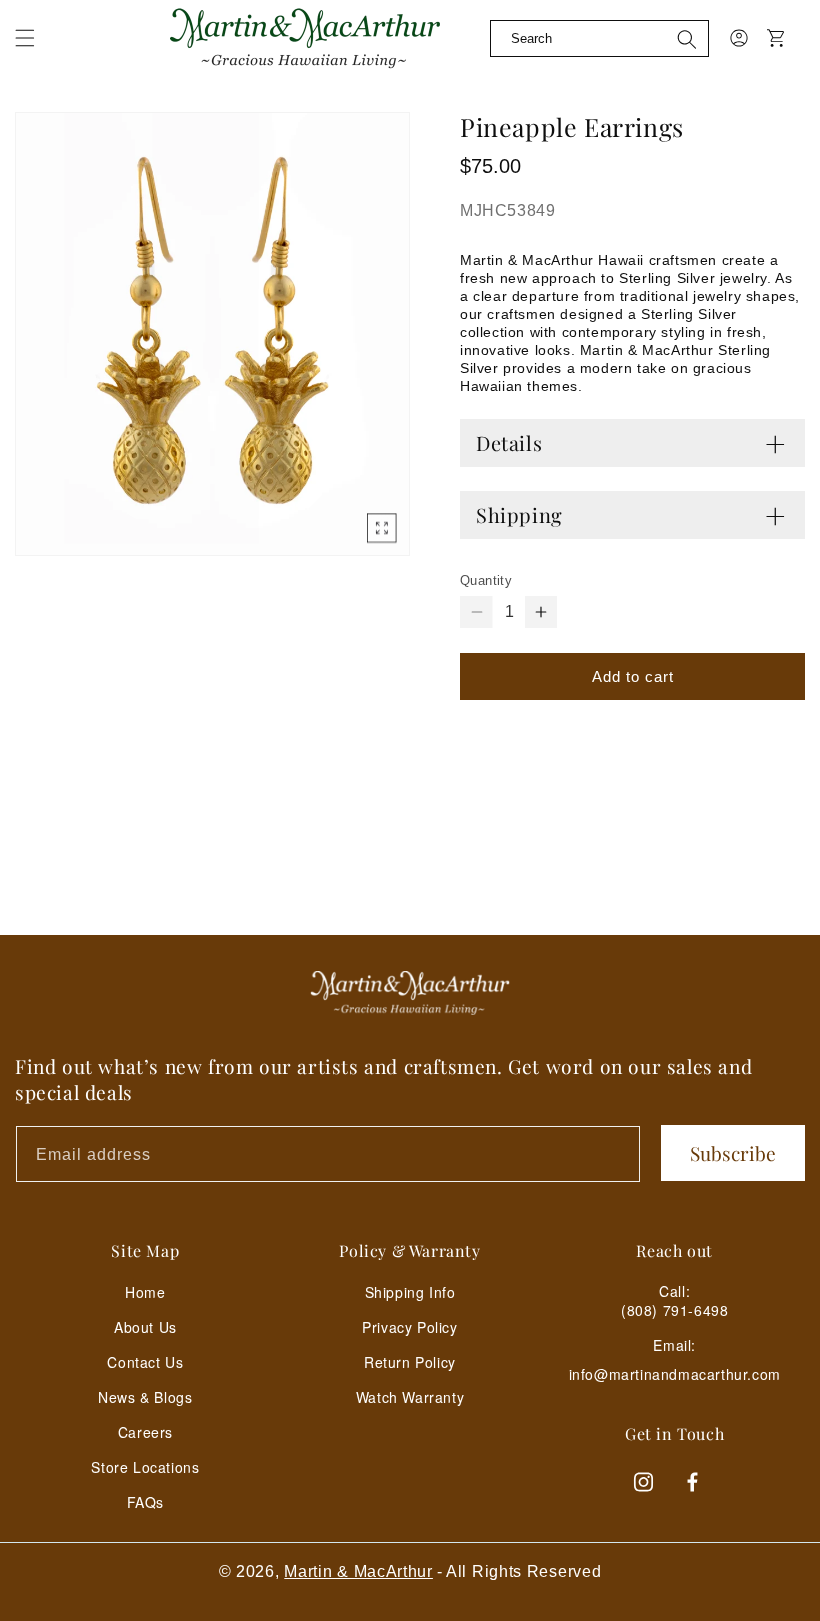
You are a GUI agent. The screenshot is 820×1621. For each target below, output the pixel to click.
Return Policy (410, 1362)
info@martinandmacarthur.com (675, 1374)
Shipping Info (410, 1292)
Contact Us (145, 1362)
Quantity (486, 580)
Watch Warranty (410, 1397)
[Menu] (37, 50)
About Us (145, 1327)
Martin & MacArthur (358, 1571)
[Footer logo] (410, 993)
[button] (25, 38)
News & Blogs (145, 1397)
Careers (145, 1432)
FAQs (145, 1502)
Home (145, 1292)
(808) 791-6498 (674, 1310)
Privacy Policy (409, 1327)
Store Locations (145, 1467)
